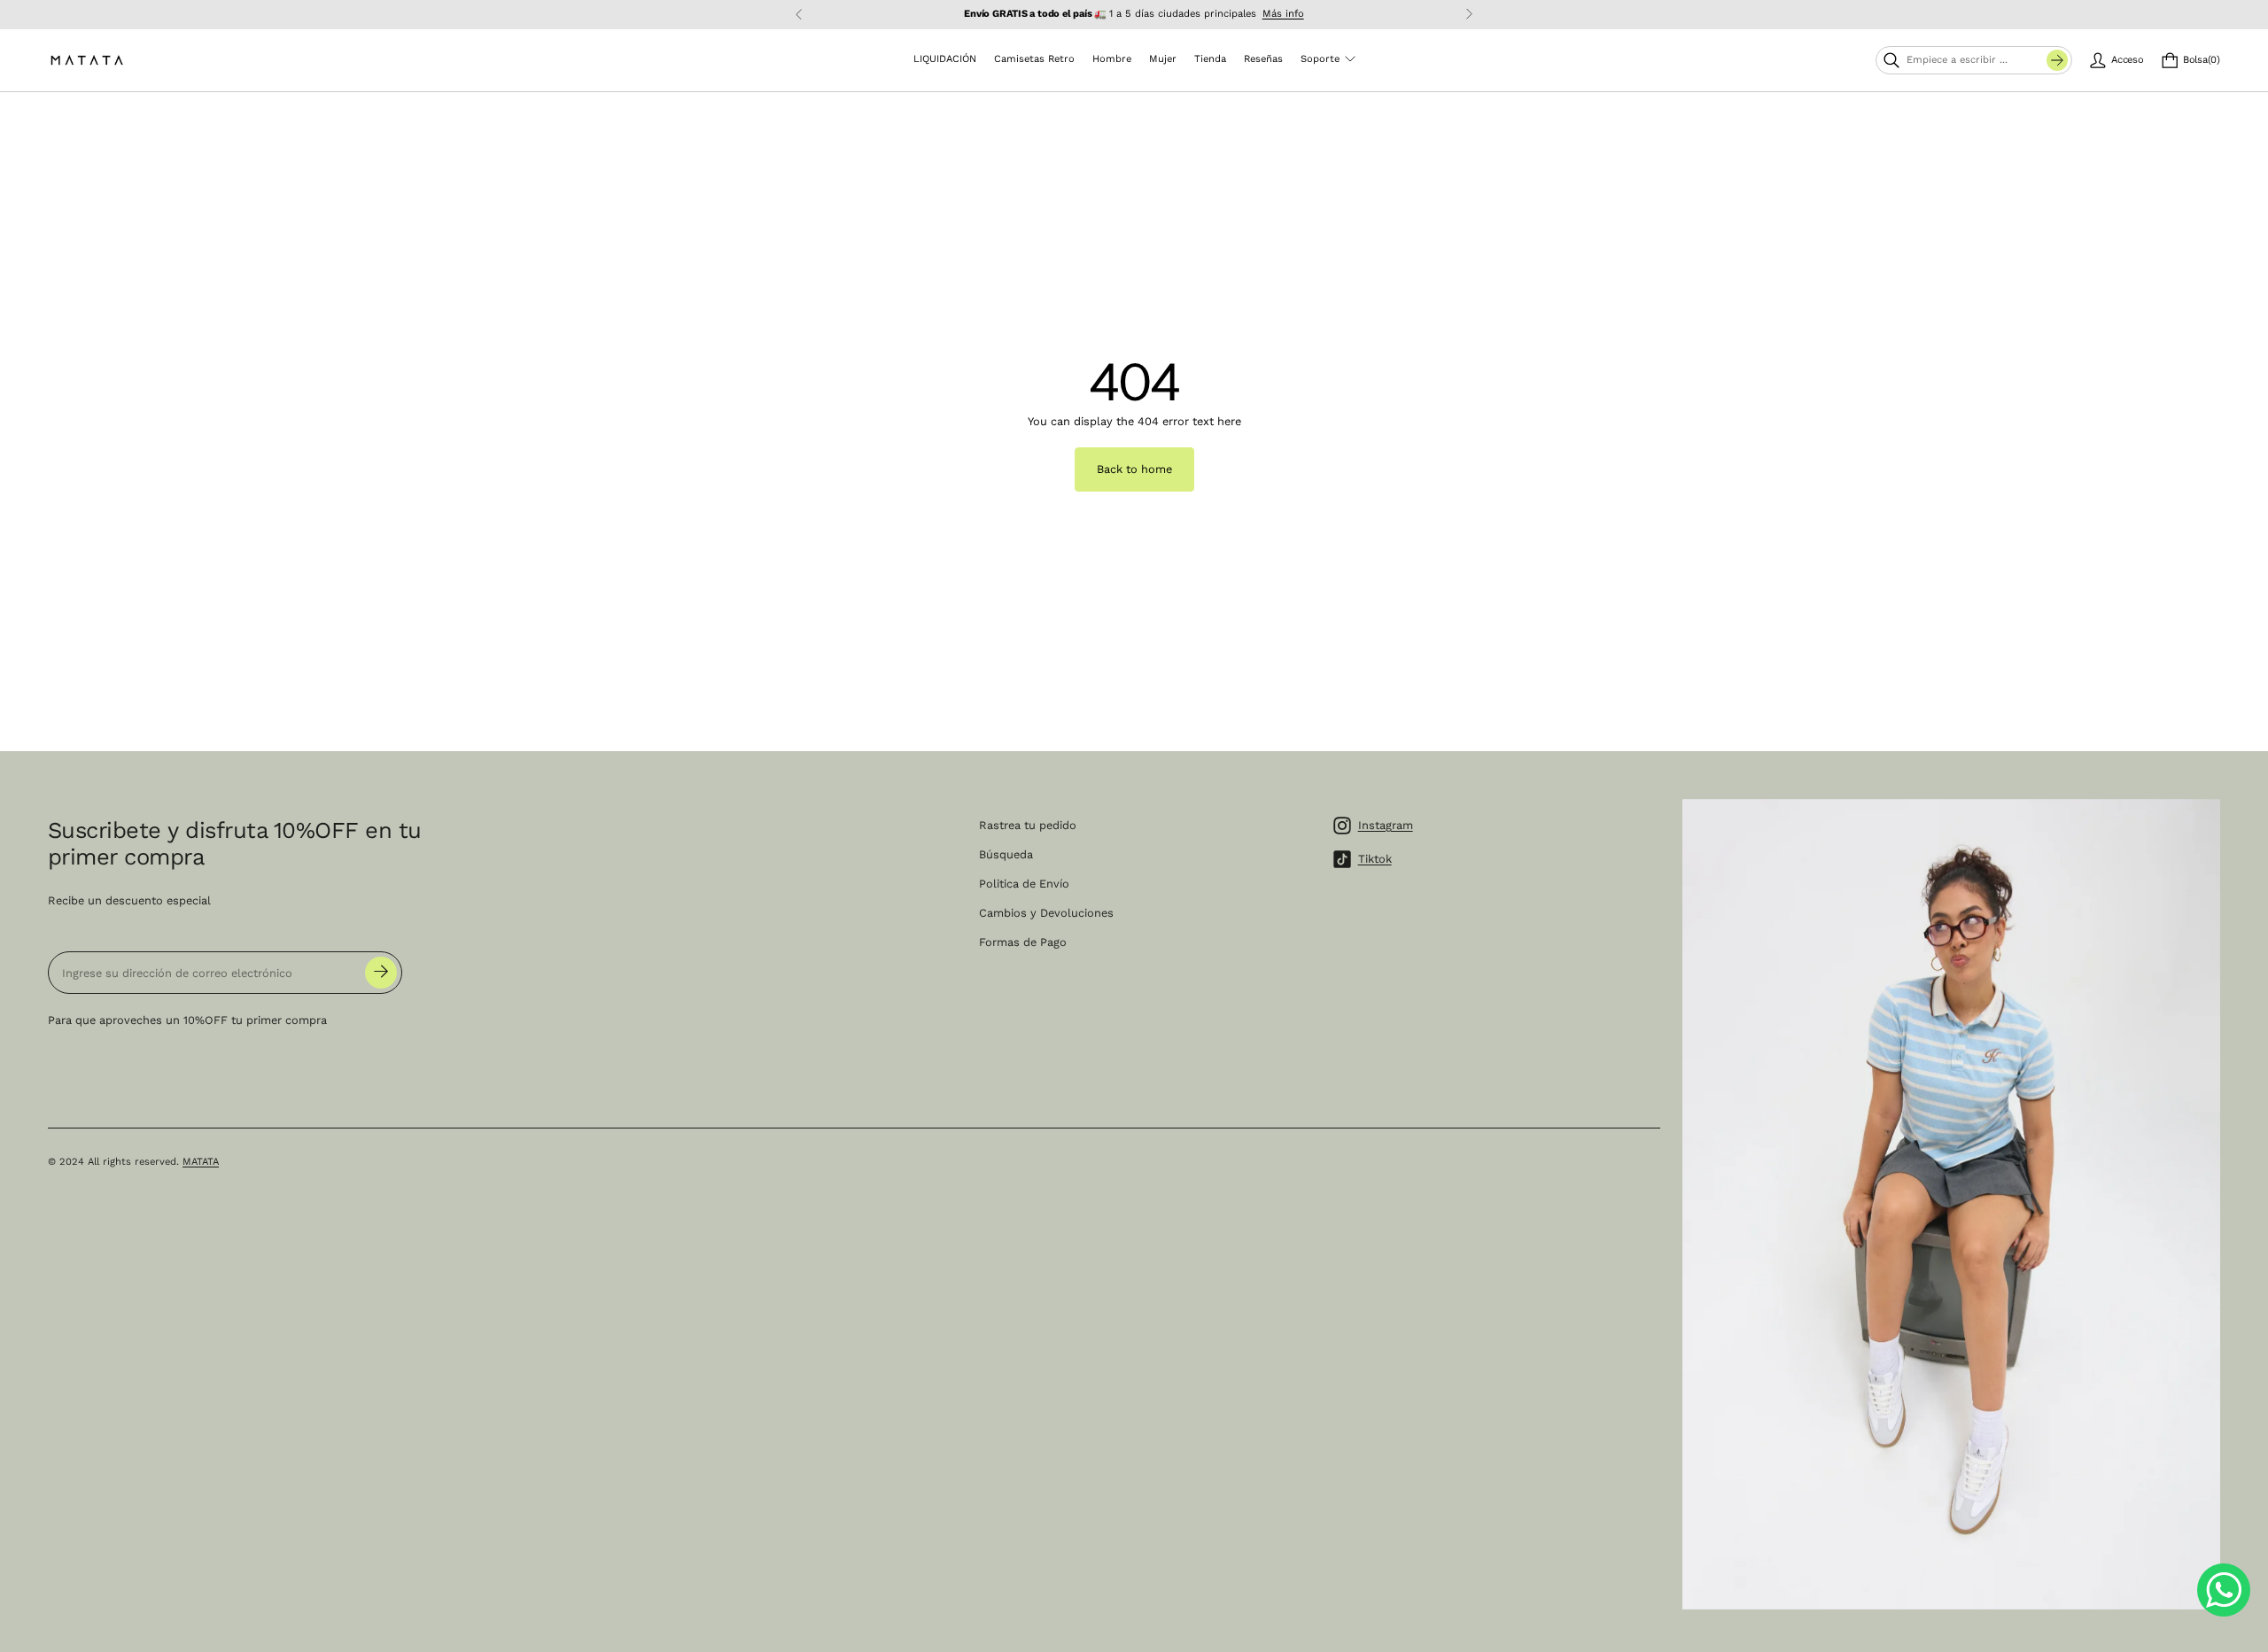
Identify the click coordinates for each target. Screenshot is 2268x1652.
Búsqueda (1006, 854)
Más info (1283, 14)
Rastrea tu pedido (1028, 825)
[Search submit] (2057, 60)
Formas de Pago (1023, 942)
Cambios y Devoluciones (1046, 913)
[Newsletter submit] (381, 973)
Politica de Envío (1024, 884)
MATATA (201, 1162)
